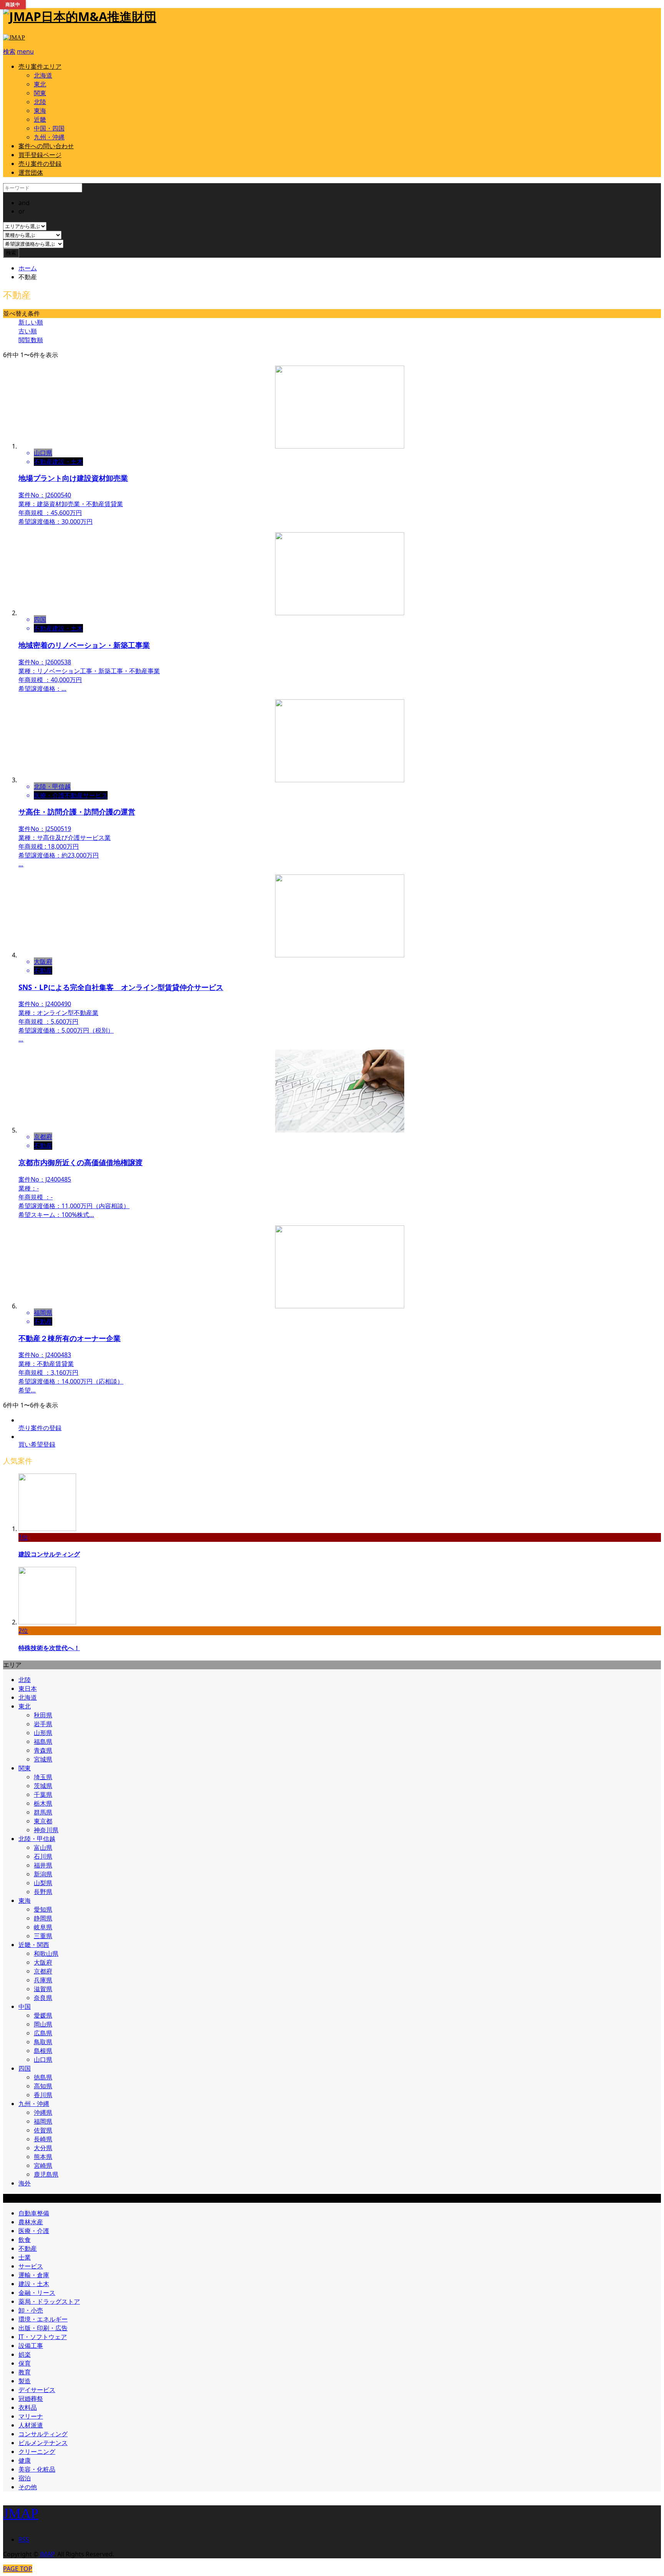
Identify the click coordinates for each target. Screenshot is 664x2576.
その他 (28, 2487)
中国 (25, 2006)
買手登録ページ (40, 155)
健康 (25, 2460)
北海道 (43, 75)
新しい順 (31, 322)
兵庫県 (43, 1980)
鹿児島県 (46, 2174)
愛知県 (43, 1909)
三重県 (43, 1936)
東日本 (28, 1689)
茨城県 (43, 1786)
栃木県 (43, 1803)
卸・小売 (31, 2310)
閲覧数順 (31, 340)
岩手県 (43, 1724)
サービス (31, 2266)
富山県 (43, 1848)
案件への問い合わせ (46, 146)
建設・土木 (34, 2284)
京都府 (43, 1971)
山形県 (43, 1733)
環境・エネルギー (43, 2319)
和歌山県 (46, 1954)
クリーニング (37, 2452)
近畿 (40, 119)
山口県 (43, 2059)
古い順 (28, 331)
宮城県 (43, 1759)
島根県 (43, 2051)
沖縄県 (43, 2112)
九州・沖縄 (49, 137)
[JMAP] (14, 37)
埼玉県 (43, 1777)
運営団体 (31, 172)
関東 (40, 93)
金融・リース (37, 2293)
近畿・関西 (34, 1945)
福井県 (43, 1865)
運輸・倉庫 (34, 2275)
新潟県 (43, 1874)
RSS (24, 2540)
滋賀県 (43, 1989)
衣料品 (28, 2407)
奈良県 (43, 1998)
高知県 (43, 2086)
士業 (25, 2257)
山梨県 (43, 1883)
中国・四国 (49, 128)
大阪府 (43, 1962)
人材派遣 (31, 2425)
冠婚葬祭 (31, 2399)
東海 (40, 111)
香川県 (43, 2095)
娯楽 (25, 2354)
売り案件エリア (40, 66)
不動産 (28, 2248)
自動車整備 (34, 2213)
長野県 (43, 1892)
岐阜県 (43, 1927)
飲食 (25, 2240)
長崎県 (43, 2139)
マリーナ (31, 2416)
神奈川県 (46, 1830)
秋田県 (43, 1715)
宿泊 (25, 2478)
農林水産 (31, 2222)
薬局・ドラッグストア (49, 2301)
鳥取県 (43, 2042)
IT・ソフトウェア (43, 2337)
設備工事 (31, 2346)
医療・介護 (34, 2231)
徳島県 (43, 2077)
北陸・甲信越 (37, 1839)
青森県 (43, 1750)
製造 (25, 2381)
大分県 (43, 2148)
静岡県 (43, 1918)
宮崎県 (43, 2165)
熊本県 (43, 2157)
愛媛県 (43, 2015)
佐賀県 (43, 2130)
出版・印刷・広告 (43, 2328)
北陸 (40, 102)
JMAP (21, 2513)
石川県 (43, 1856)
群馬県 (43, 1812)
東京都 (43, 1821)
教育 (25, 2372)
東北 (40, 84)
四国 (25, 2068)
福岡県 (43, 2121)
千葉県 (43, 1795)
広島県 (43, 2033)
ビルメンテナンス (43, 2443)
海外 (25, 2183)
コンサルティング (43, 2434)
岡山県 (43, 2024)
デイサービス (37, 2390)
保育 (25, 2363)
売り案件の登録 (40, 164)
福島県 (43, 1742)
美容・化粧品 (37, 2469)
